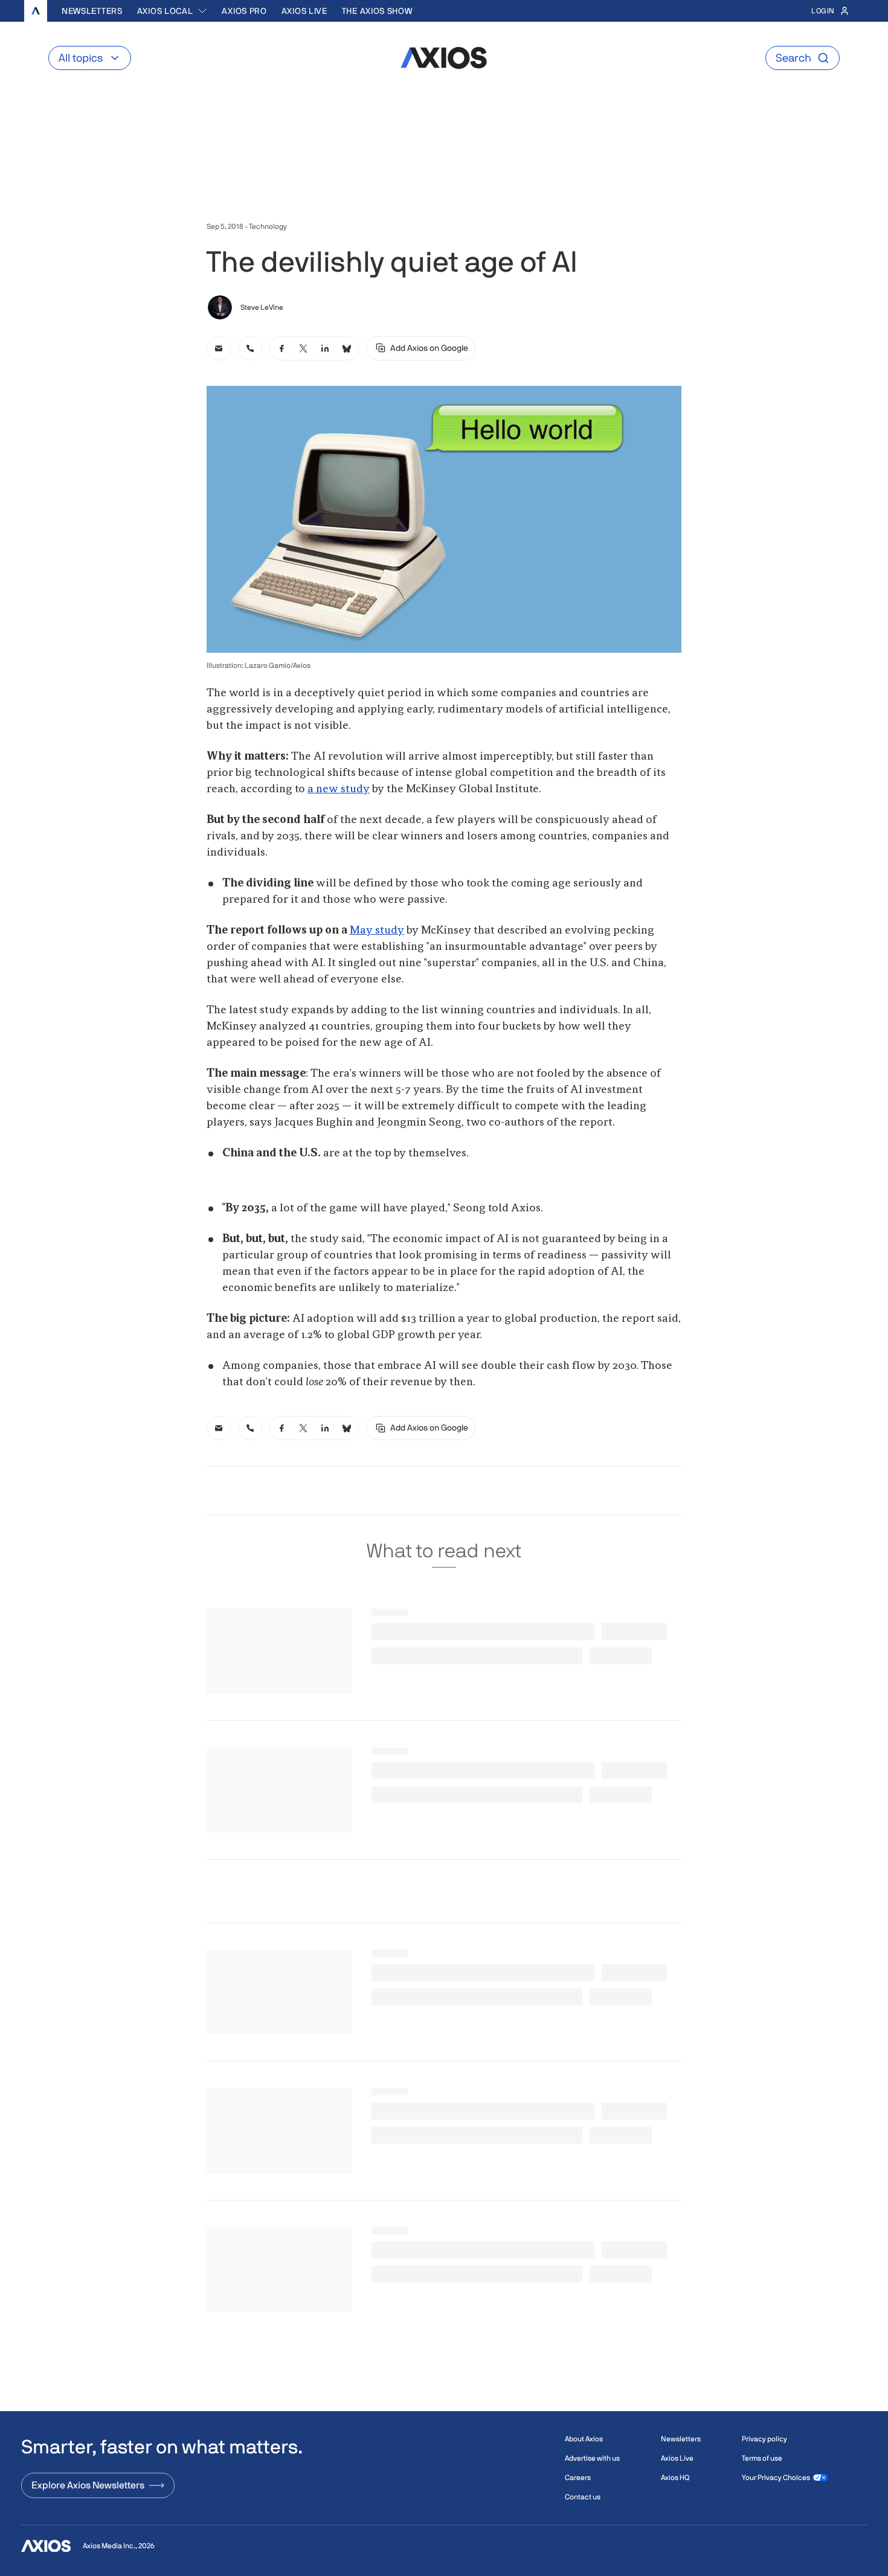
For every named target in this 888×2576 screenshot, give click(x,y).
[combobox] (172, 11)
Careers (578, 2478)
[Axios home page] (36, 11)
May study (377, 931)
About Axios (584, 2439)
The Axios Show (377, 11)
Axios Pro (244, 11)
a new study (339, 789)
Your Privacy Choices (776, 2478)
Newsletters (92, 11)
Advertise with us (592, 2458)
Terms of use (762, 2458)
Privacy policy (764, 2439)
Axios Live (304, 11)
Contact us (583, 2497)
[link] (219, 348)
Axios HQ (675, 2478)
